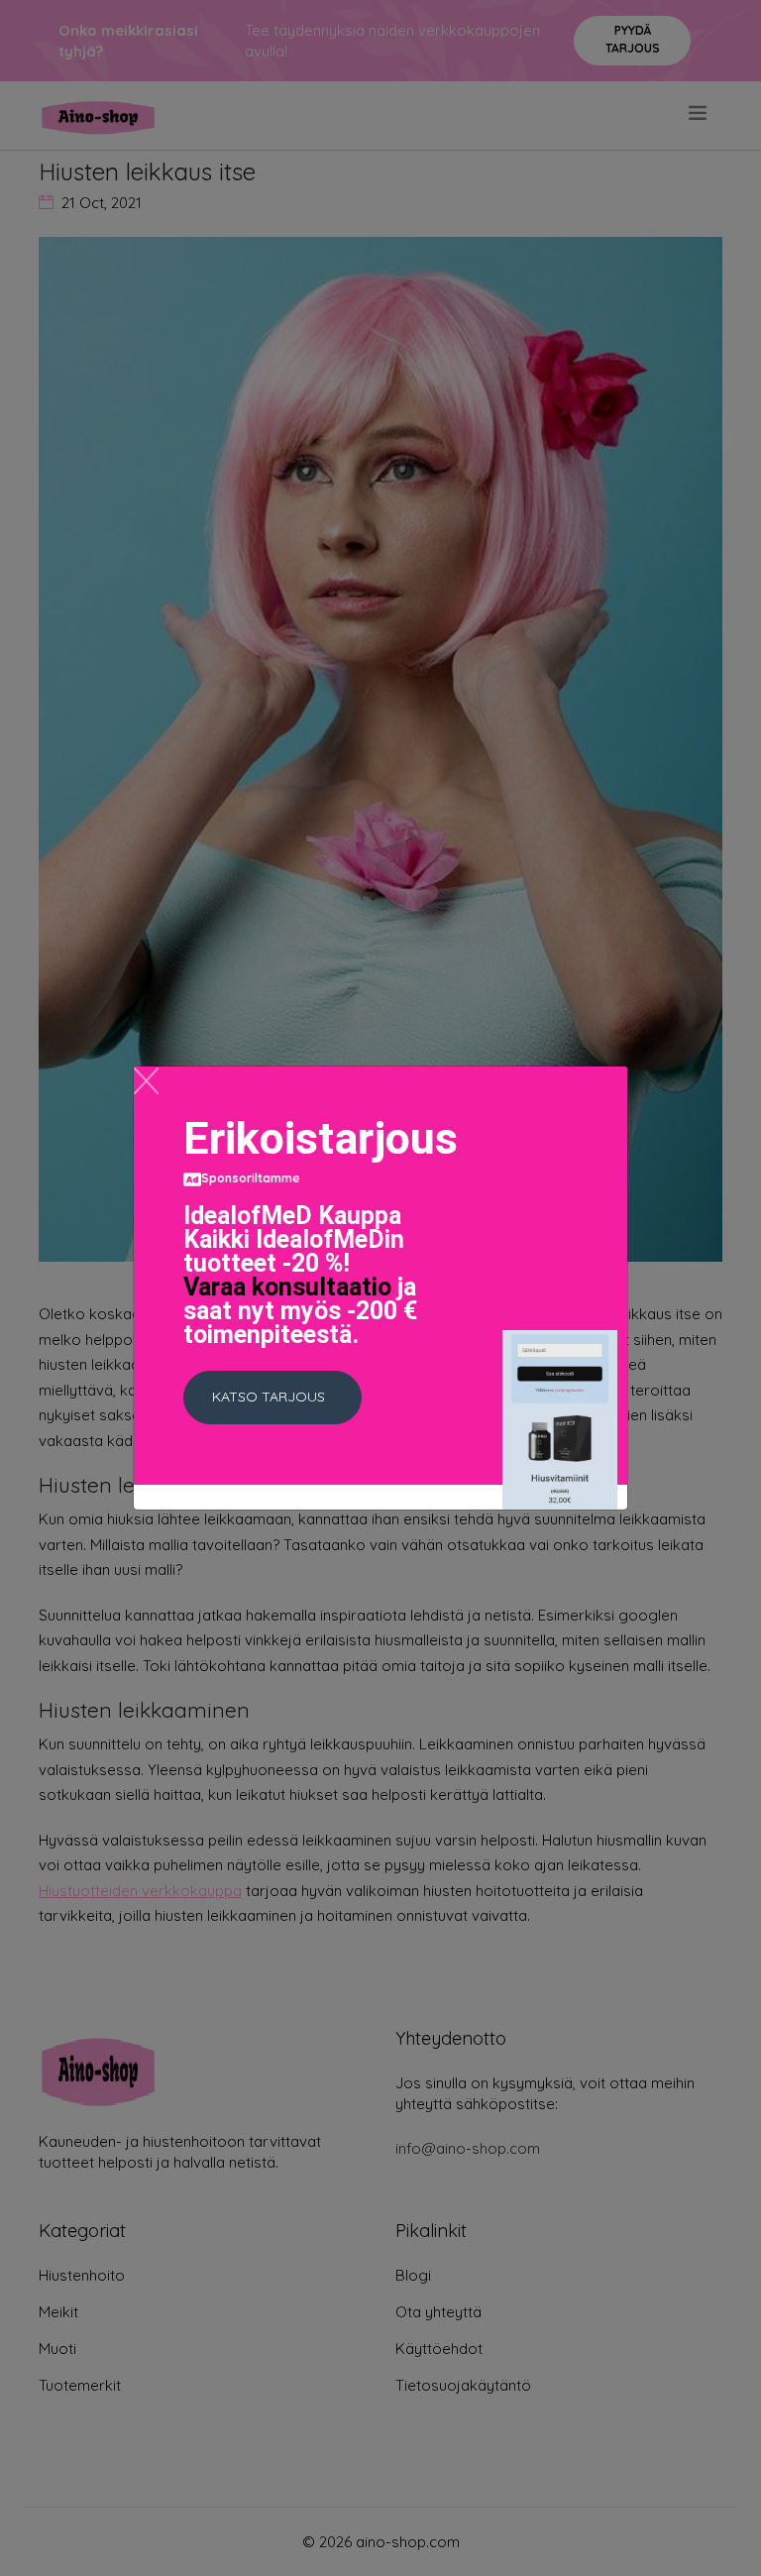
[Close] (146, 1081)
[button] (272, 1398)
